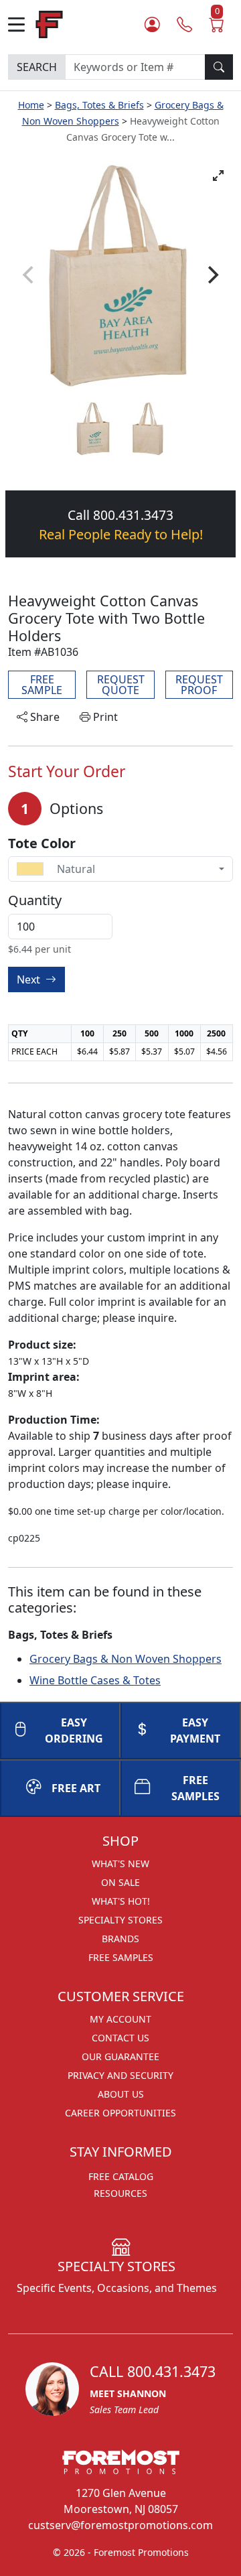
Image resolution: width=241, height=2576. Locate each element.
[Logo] (49, 23)
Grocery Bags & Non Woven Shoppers (126, 1659)
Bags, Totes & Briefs (99, 105)
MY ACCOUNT (120, 2019)
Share (44, 717)
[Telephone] (184, 24)
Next (30, 979)
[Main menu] (22, 24)
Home (31, 105)
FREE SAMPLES (195, 1788)
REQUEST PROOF (199, 685)
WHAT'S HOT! (121, 1901)
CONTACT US (120, 2038)
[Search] (219, 67)
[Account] (152, 24)
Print (104, 717)
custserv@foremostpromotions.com (120, 2525)
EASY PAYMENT (195, 1731)
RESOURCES (120, 2193)
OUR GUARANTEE (120, 2056)
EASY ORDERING (74, 1731)
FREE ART (76, 1788)
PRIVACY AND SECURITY (120, 2075)
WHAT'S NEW (120, 1863)
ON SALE (120, 1882)
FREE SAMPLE (42, 685)
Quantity (35, 900)
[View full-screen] (218, 176)
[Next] (212, 275)
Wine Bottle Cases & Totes (95, 1680)
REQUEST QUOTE (121, 685)
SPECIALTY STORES (120, 1920)
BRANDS (120, 1939)
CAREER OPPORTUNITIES (120, 2113)
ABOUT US (121, 2094)
